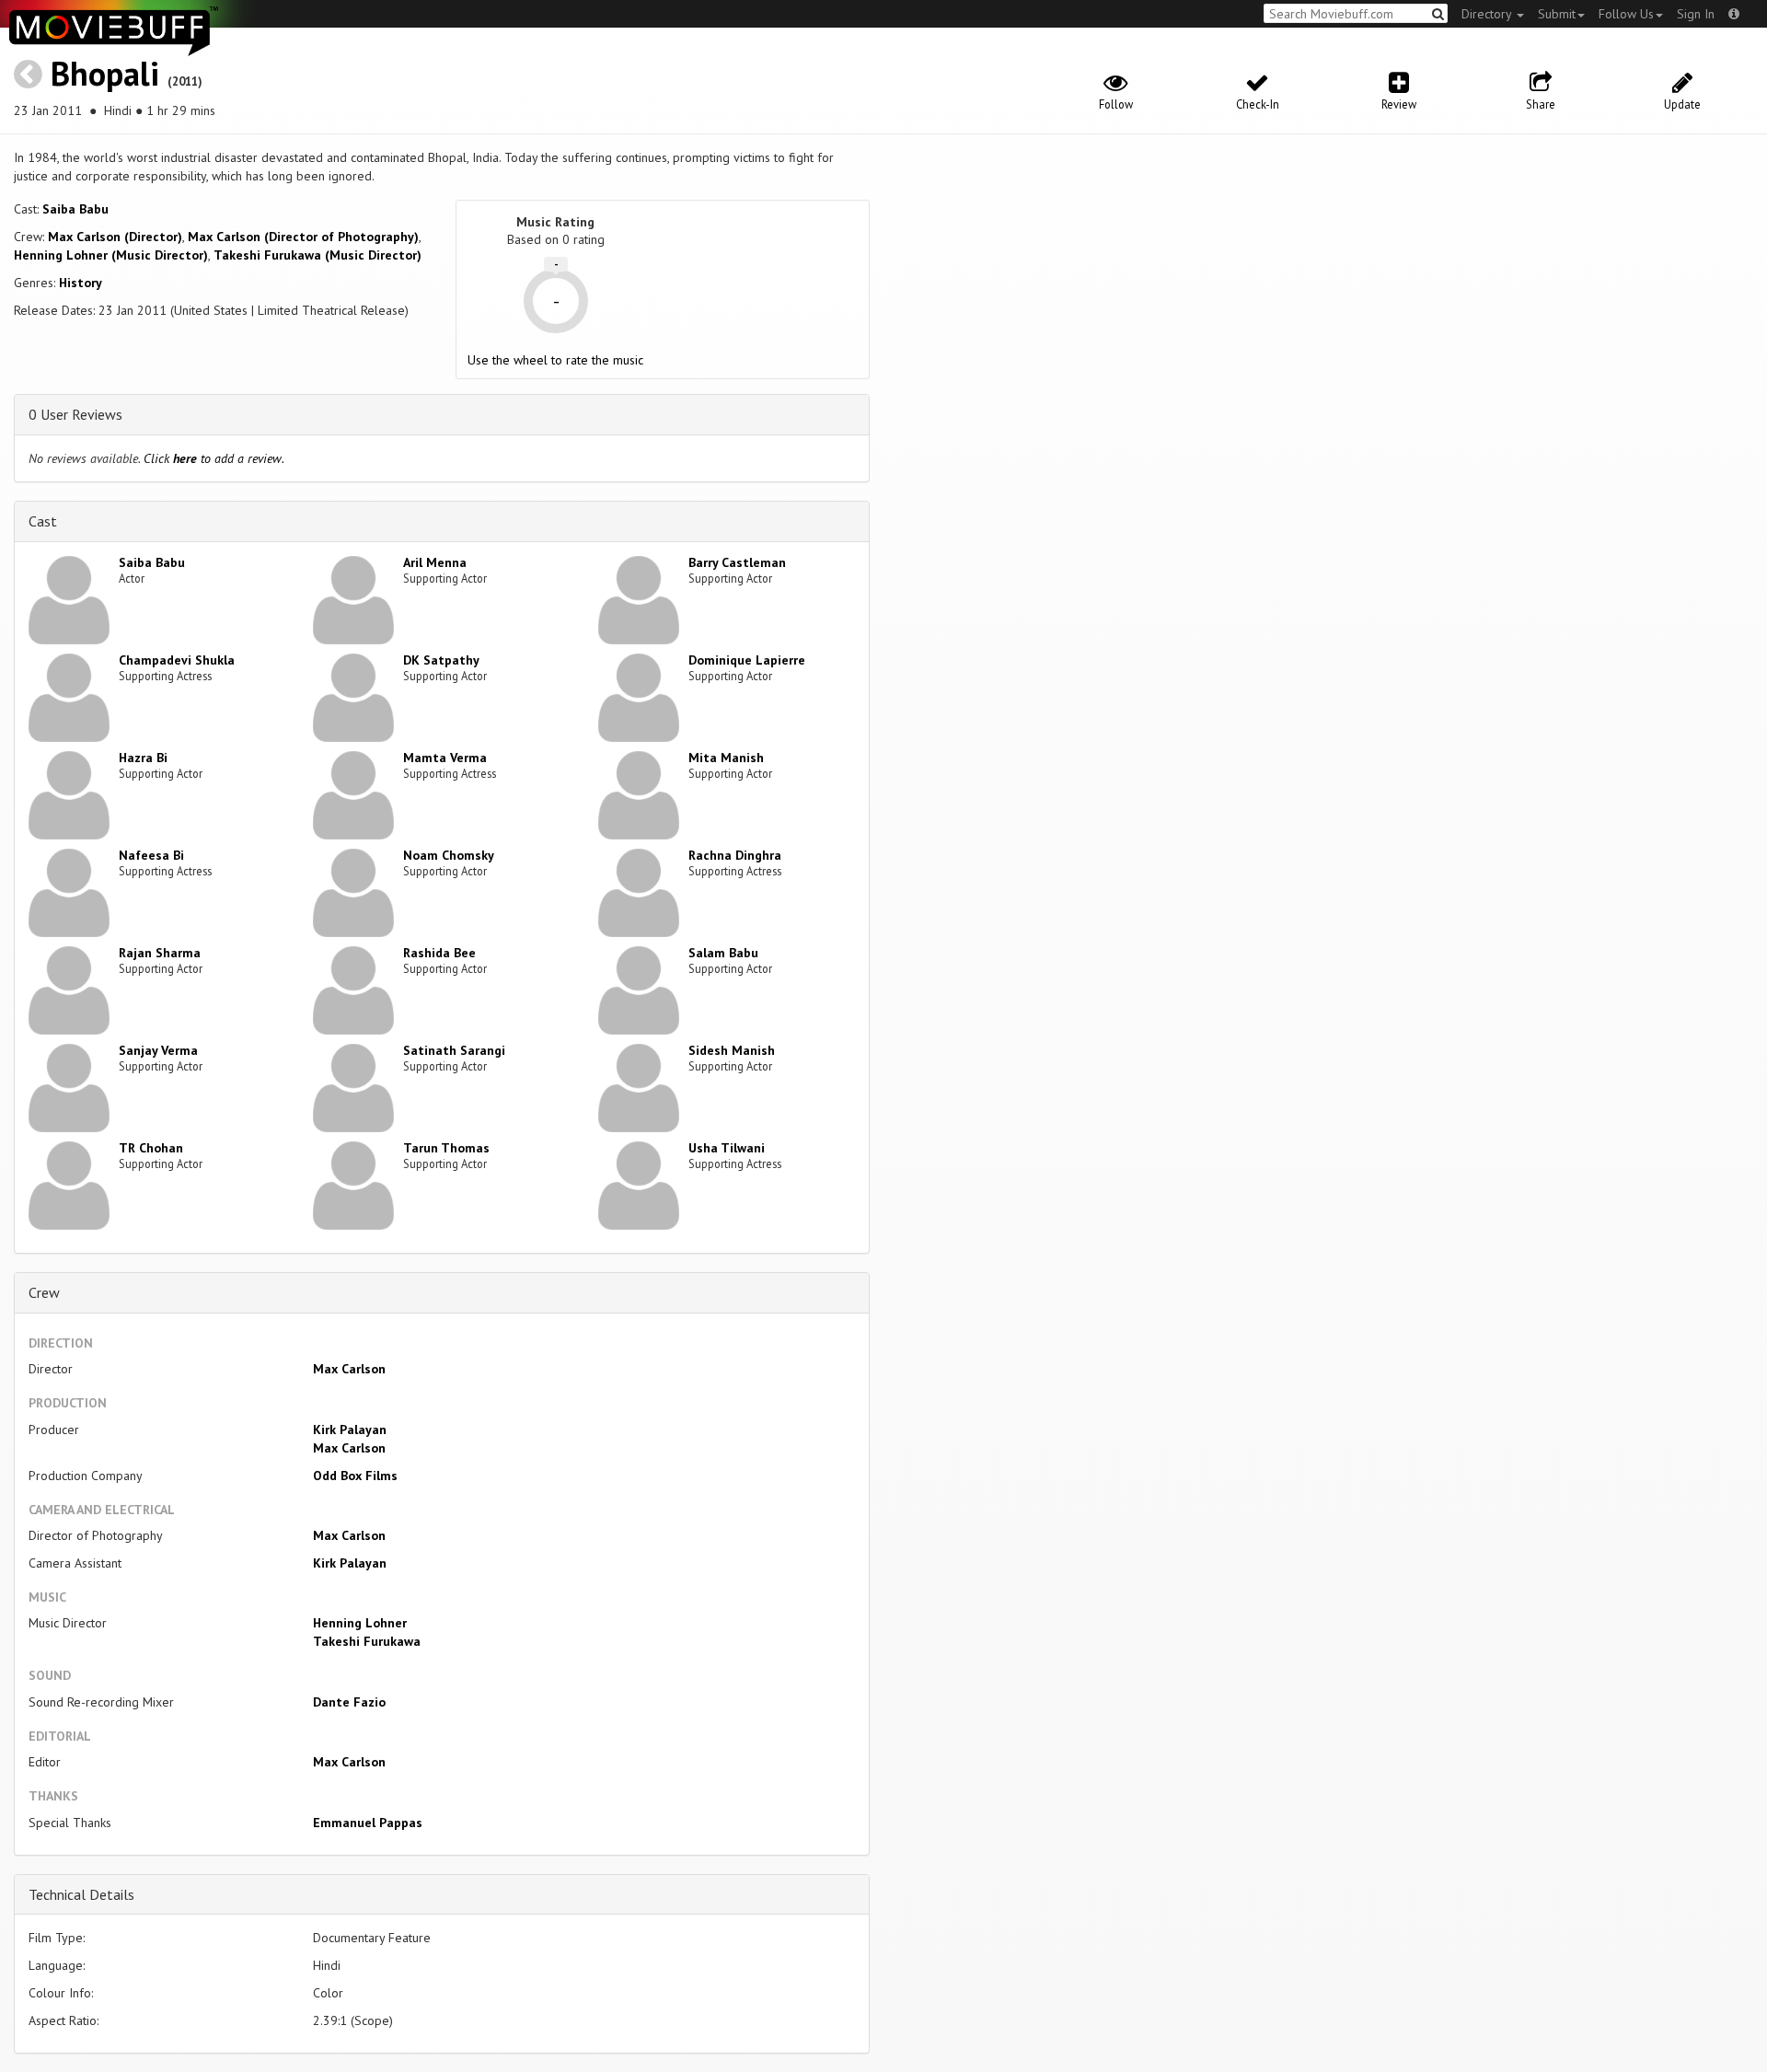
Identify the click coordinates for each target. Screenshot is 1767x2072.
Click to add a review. (214, 458)
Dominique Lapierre (747, 660)
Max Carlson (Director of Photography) (303, 237)
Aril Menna (435, 562)
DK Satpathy (441, 660)
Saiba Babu (75, 209)
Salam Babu (723, 953)
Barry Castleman (737, 562)
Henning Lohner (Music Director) (111, 255)
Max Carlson (349, 1369)
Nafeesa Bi (151, 855)
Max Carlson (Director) (115, 237)
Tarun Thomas (446, 1148)
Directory (1488, 14)
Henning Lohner (360, 1623)
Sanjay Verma (158, 1050)
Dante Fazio (349, 1702)
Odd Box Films (355, 1476)
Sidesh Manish (732, 1050)
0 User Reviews (75, 414)
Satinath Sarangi (454, 1050)
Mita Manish (726, 758)
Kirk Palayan (350, 1430)
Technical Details (81, 1894)
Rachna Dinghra (735, 855)
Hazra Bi (143, 758)
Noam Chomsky (449, 855)
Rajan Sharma (160, 953)
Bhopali (105, 73)
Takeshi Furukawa (367, 1641)
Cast (43, 521)
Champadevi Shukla (177, 660)
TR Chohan (151, 1148)
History (81, 283)
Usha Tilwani (727, 1148)
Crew (44, 1292)
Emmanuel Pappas (368, 1823)
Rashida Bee (439, 953)
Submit (1557, 14)
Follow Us (1626, 14)
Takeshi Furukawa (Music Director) (318, 255)
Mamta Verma (445, 758)
